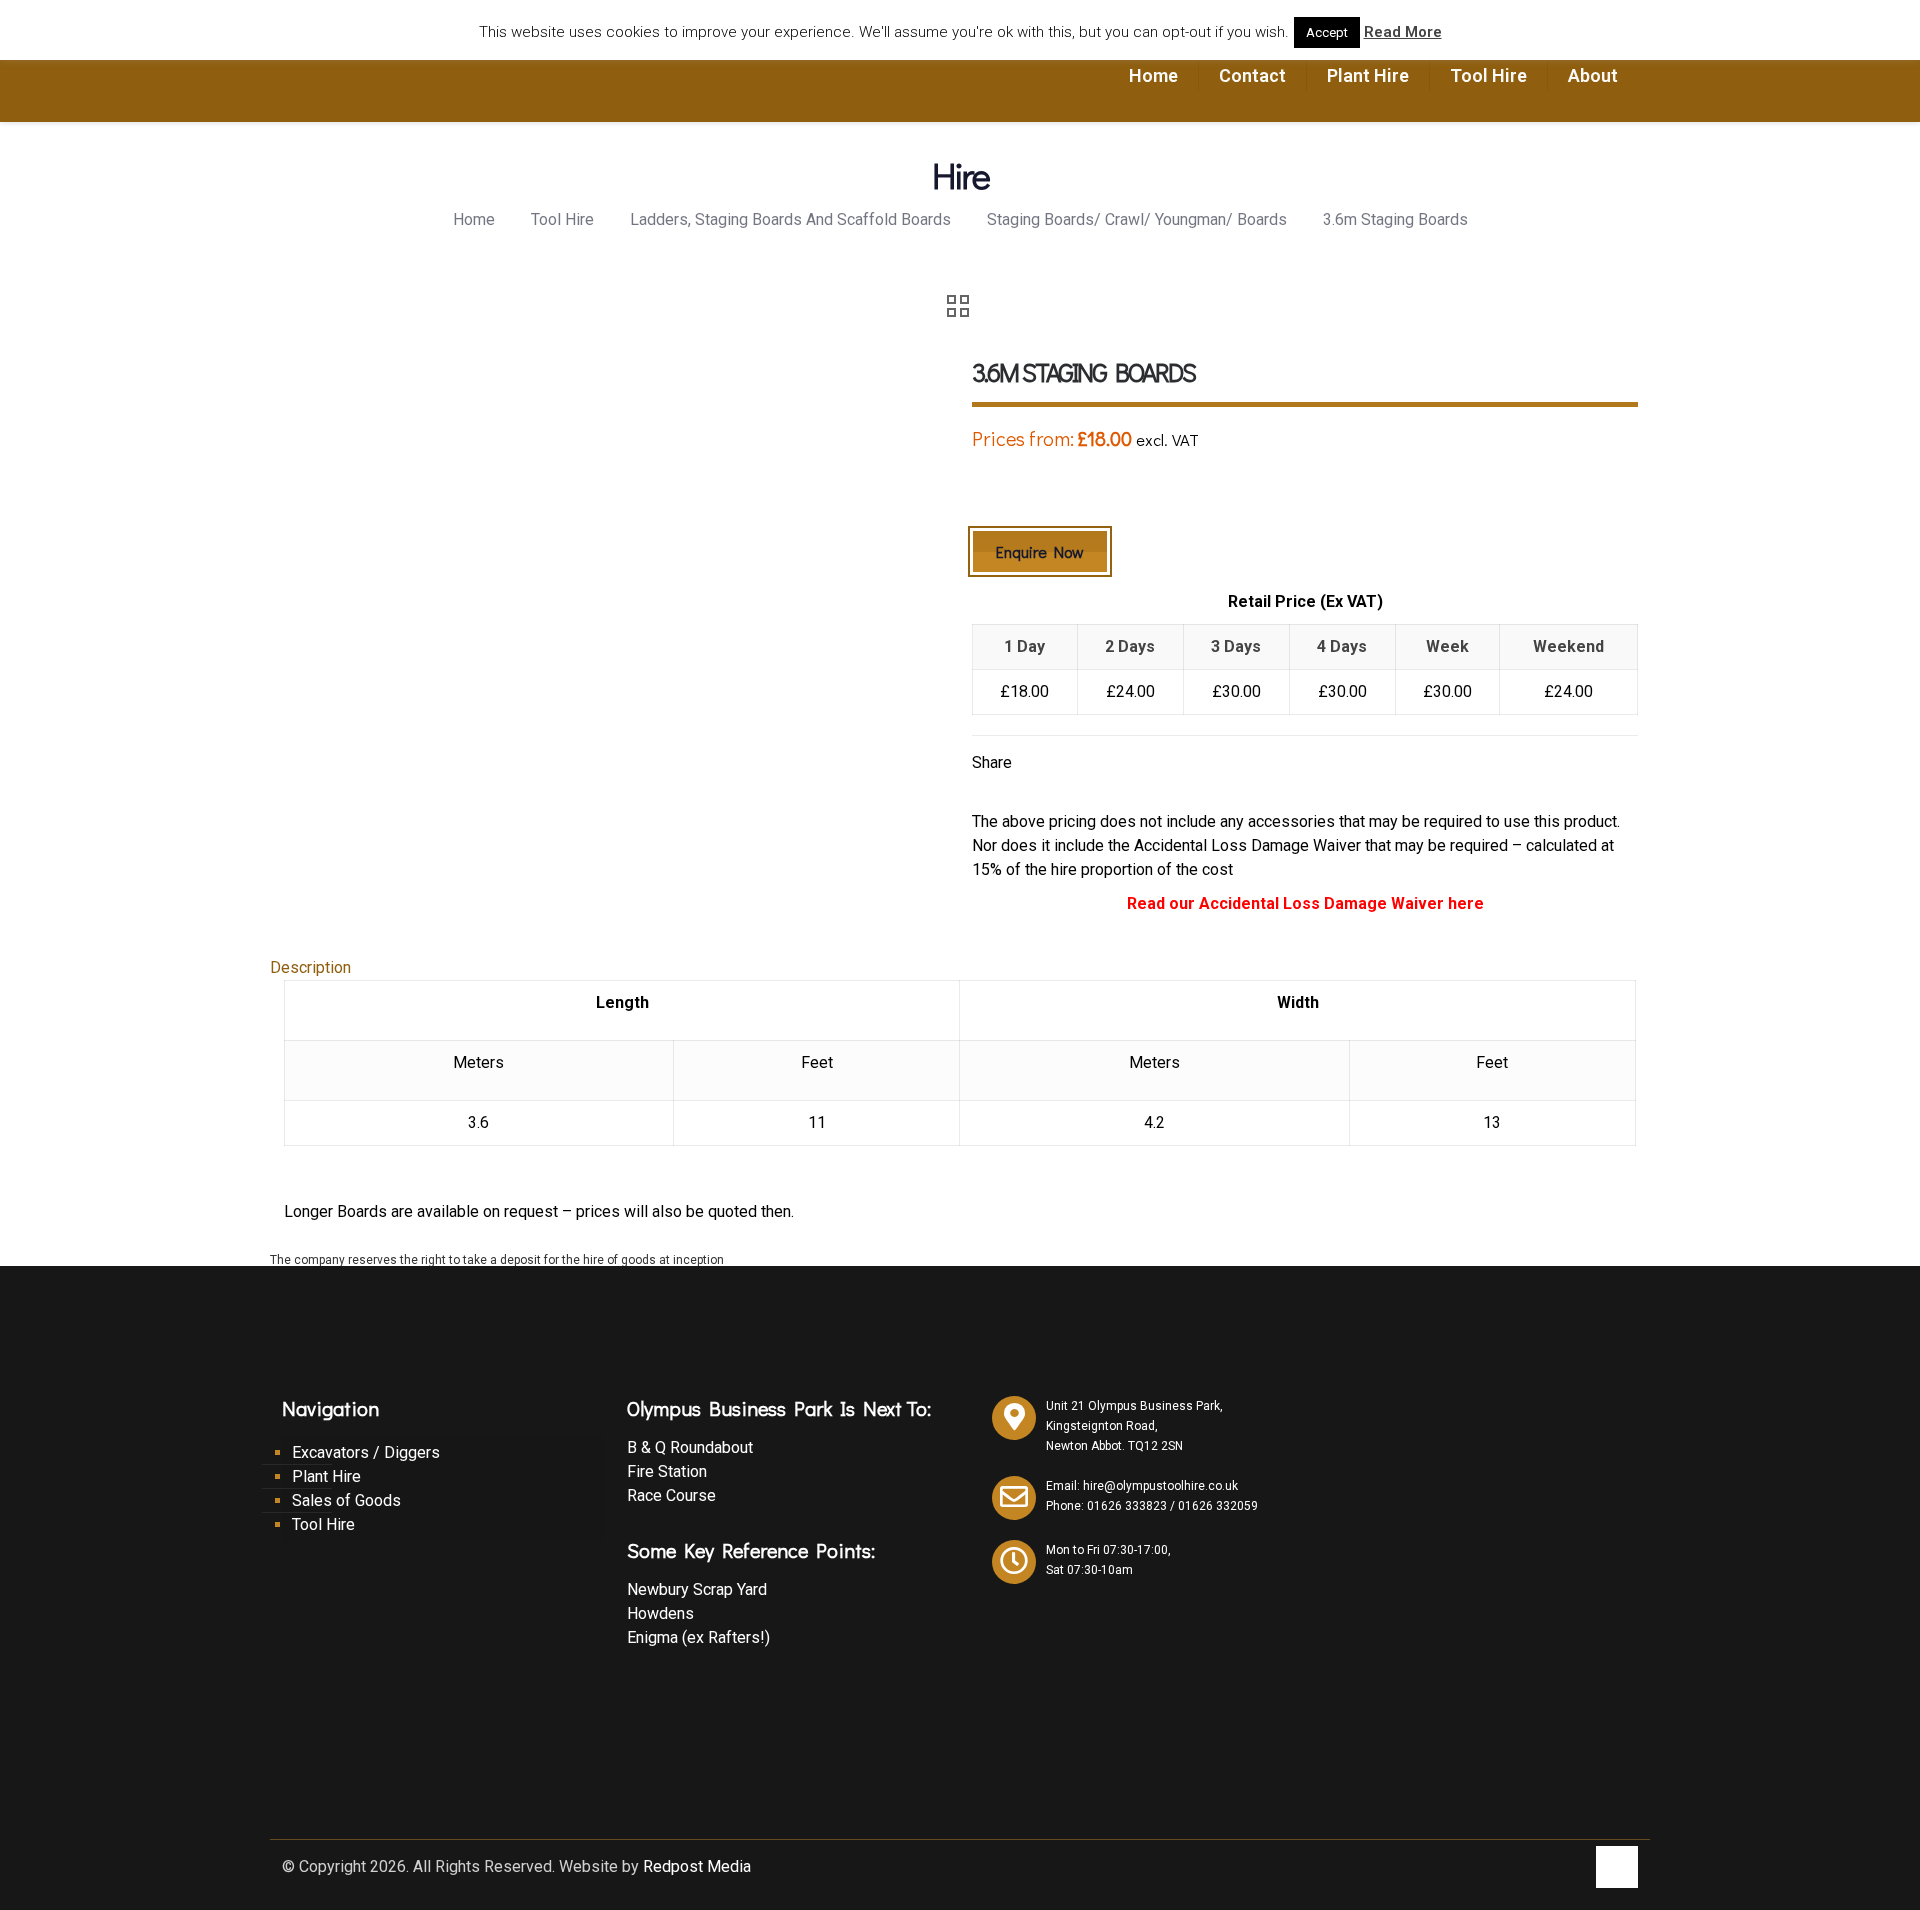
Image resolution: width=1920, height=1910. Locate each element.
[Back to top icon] (1617, 1867)
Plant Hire (326, 1476)
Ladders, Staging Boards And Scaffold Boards (790, 219)
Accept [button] (1327, 32)
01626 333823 (1127, 1506)
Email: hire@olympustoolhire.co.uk (1142, 1486)
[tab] (960, 968)
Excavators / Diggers (366, 1452)
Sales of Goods (346, 1500)
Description (310, 967)
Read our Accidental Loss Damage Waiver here (1305, 903)
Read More (1403, 32)
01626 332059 (1218, 1506)
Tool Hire (562, 219)
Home (474, 219)
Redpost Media (697, 1866)
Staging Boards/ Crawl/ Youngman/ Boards (1137, 219)
